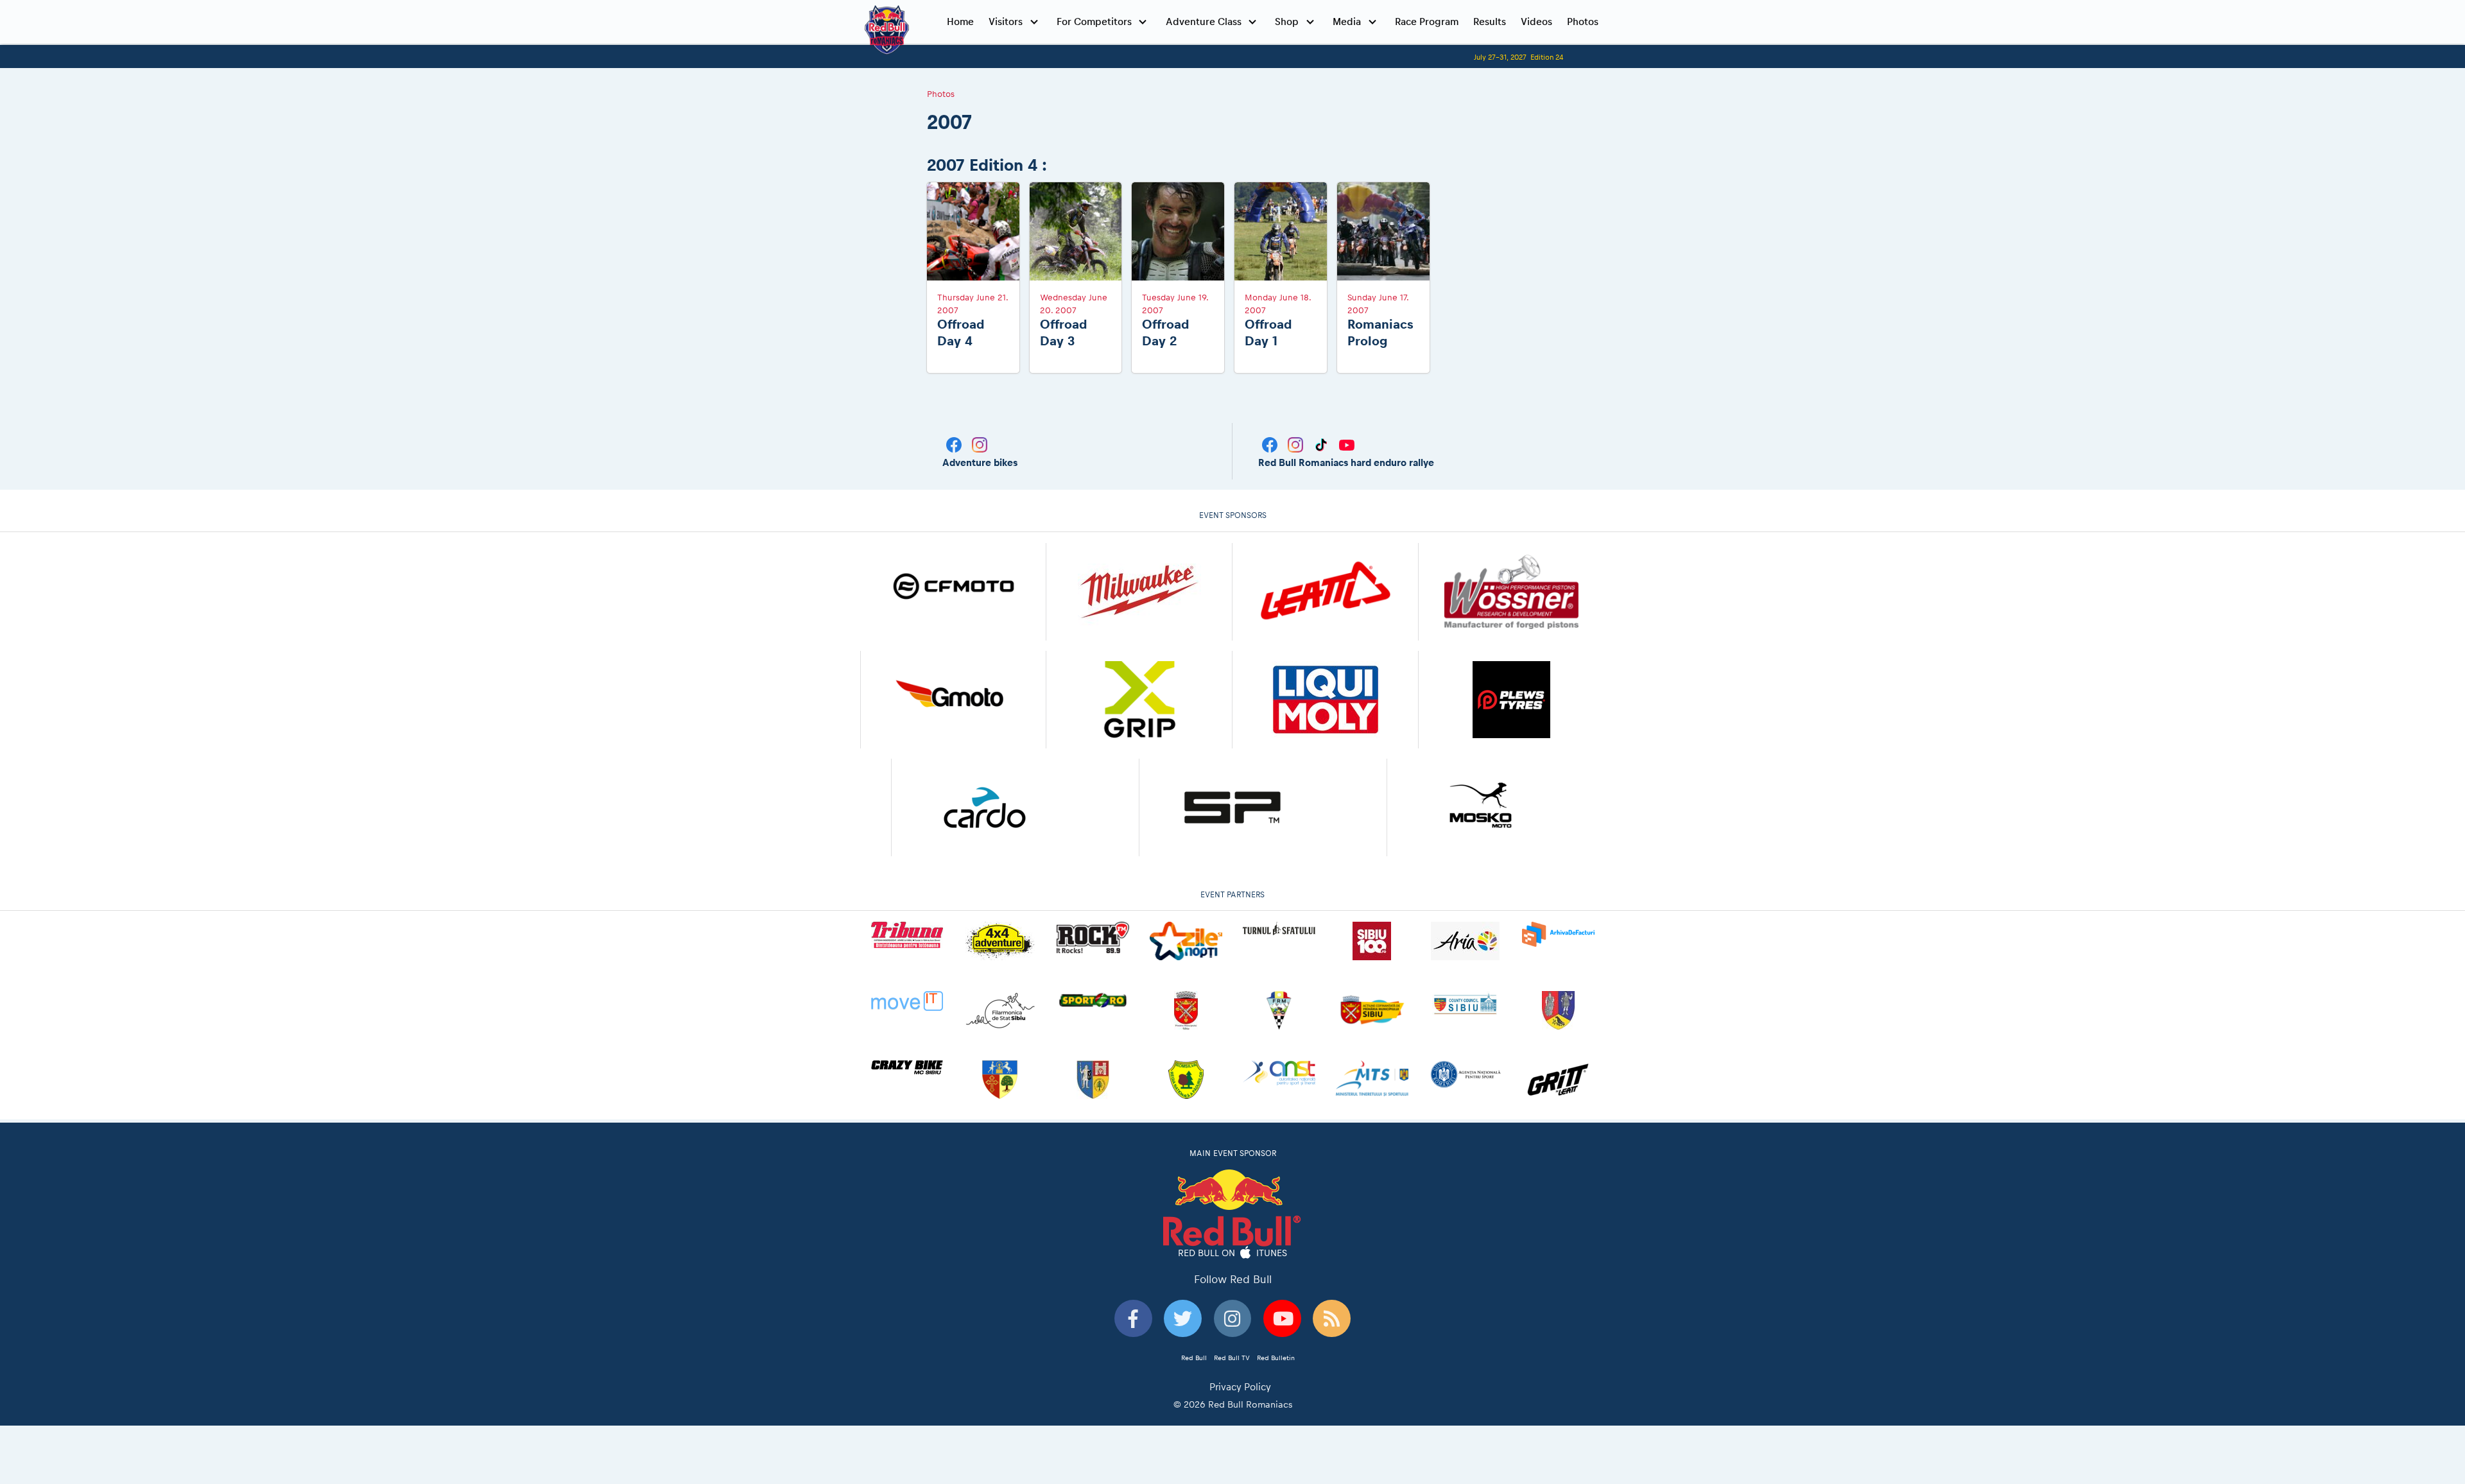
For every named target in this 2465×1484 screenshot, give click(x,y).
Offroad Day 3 (1063, 332)
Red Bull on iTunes (1233, 1252)
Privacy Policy (1240, 1387)
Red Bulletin (1276, 1358)
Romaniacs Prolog (1380, 332)
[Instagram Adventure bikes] (980, 444)
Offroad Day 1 (1268, 332)
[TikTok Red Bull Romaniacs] (1322, 444)
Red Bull (1194, 1358)
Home (960, 22)
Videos (1536, 22)
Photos (1583, 22)
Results (1490, 22)
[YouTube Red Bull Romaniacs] (1347, 444)
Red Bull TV (1232, 1358)
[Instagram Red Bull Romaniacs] (1297, 444)
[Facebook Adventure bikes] (955, 444)
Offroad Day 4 (961, 332)
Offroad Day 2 (1165, 332)
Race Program (1427, 22)
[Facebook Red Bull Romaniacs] (1271, 444)
